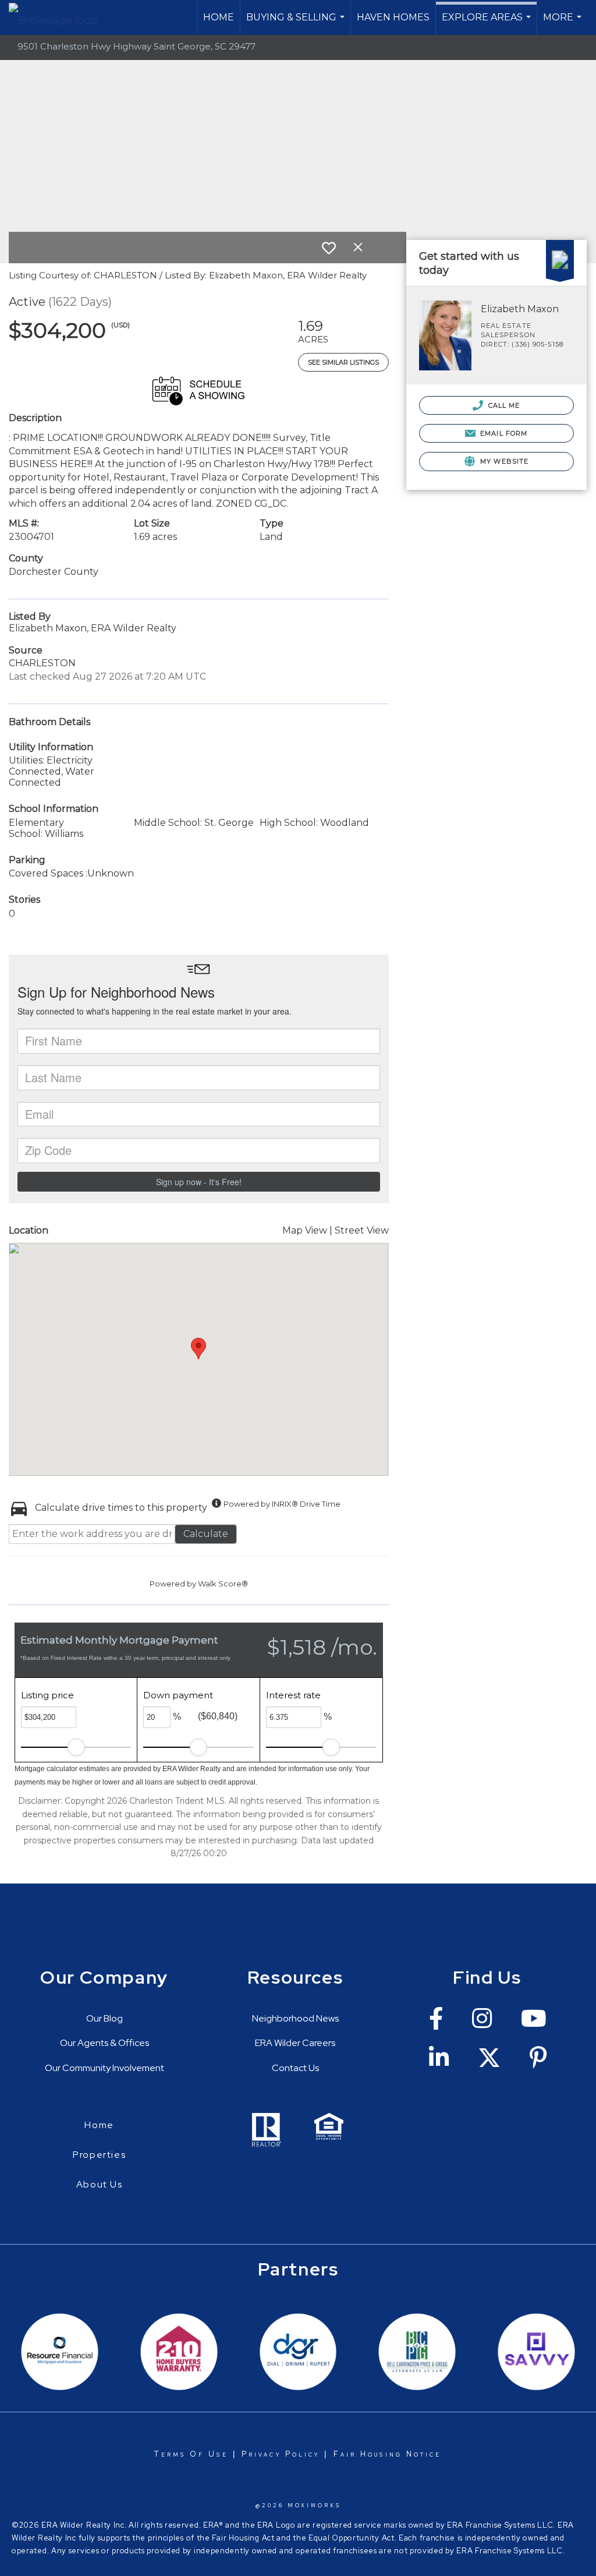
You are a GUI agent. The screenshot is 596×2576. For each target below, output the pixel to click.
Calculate (206, 1534)
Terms (170, 2454)
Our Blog (104, 2018)
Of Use (207, 2454)
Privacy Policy (281, 2454)
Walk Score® (223, 1584)
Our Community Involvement (104, 2068)
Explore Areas (488, 23)
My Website (503, 461)
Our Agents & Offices (104, 2043)
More (564, 23)
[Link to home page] (59, 17)
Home (219, 17)
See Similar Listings (343, 362)
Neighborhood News (295, 2018)
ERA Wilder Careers (295, 2043)
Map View (305, 1230)
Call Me (503, 405)
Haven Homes (393, 17)
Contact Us (295, 2068)
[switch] (329, 248)
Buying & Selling (297, 23)
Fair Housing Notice (388, 2454)
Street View (362, 1230)
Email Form (503, 433)
